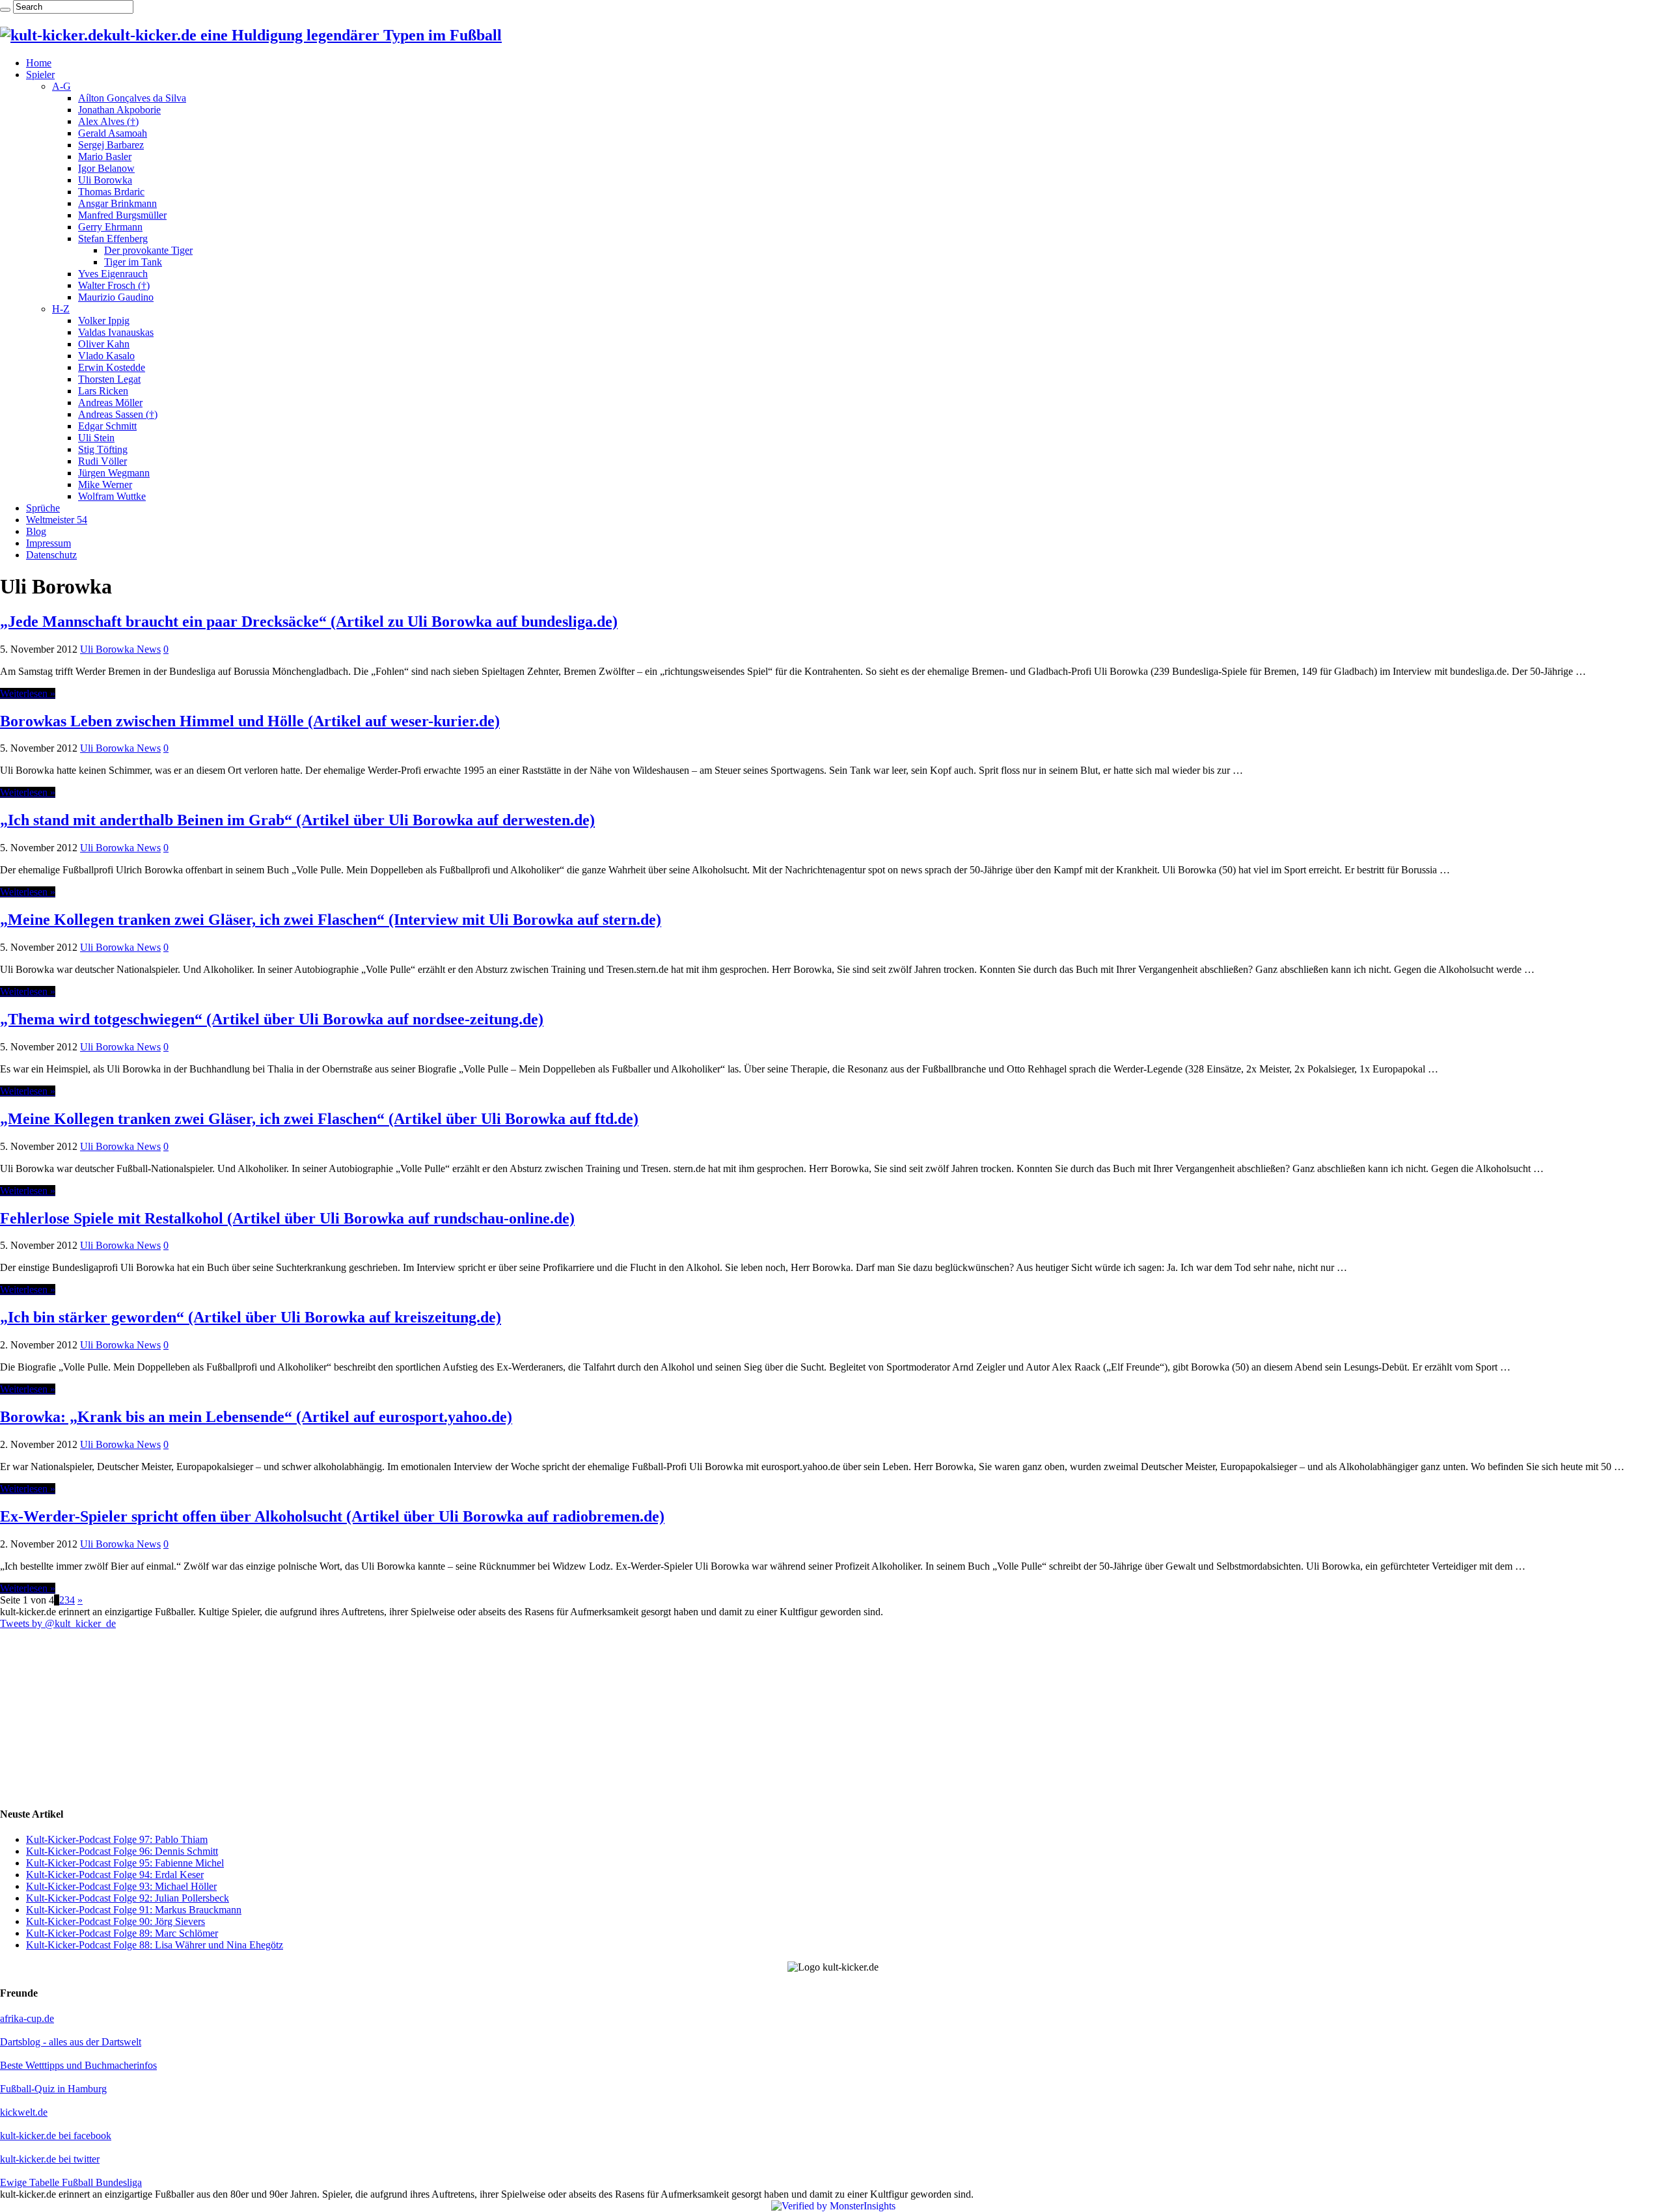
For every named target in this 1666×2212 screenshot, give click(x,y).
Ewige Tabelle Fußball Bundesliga (71, 2182)
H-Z (61, 309)
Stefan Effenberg (113, 239)
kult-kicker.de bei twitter (50, 2159)
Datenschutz (51, 555)
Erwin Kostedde (112, 367)
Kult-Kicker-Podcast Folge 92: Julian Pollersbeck (128, 1898)
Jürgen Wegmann (114, 473)
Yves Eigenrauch (113, 274)
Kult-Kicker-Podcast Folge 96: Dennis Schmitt (122, 1851)
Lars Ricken (103, 391)
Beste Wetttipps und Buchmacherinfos (78, 2065)
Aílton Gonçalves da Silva (132, 98)
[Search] (5, 10)
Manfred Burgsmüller (122, 215)
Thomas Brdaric (111, 192)
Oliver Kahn (104, 344)
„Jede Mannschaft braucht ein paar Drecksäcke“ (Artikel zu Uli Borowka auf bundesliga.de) (309, 621)
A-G (61, 86)
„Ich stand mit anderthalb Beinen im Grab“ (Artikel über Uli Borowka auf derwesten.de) (297, 820)
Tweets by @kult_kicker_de (58, 1623)
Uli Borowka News (120, 649)
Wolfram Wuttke (112, 496)
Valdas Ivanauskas (116, 332)
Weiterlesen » (28, 693)
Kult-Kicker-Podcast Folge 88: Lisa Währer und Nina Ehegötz (155, 1945)
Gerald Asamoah (113, 133)
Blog (36, 531)
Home (39, 63)
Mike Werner (105, 485)
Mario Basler (105, 157)
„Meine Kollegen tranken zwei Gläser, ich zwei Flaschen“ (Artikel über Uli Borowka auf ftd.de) (319, 1119)
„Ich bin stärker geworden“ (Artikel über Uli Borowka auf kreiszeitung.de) (251, 1317)
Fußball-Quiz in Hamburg (53, 2089)
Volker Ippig (104, 321)
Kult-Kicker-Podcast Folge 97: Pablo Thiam (117, 1839)
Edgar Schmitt (107, 426)
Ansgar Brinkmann (117, 203)
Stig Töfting (103, 449)
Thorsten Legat (109, 379)
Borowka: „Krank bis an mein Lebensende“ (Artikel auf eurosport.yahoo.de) (256, 1417)
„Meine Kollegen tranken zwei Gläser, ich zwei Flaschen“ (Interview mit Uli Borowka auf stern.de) (331, 920)
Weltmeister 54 (57, 520)
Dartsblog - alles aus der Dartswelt (71, 2042)
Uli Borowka (105, 180)
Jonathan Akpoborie (119, 110)
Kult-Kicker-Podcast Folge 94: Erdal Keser (115, 1875)
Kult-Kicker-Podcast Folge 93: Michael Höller (121, 1886)
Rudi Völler (102, 461)
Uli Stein (96, 438)
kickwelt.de (24, 2112)
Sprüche (43, 508)
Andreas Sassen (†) (118, 414)
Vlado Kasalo (106, 356)
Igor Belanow (106, 168)
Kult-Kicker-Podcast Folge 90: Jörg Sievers (116, 1921)
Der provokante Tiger (148, 250)
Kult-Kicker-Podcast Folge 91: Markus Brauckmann (134, 1910)
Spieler (40, 75)
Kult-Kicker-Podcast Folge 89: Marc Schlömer (122, 1933)
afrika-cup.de (27, 2018)
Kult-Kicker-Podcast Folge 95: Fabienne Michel (125, 1863)
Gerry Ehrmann (110, 227)
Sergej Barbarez (111, 145)
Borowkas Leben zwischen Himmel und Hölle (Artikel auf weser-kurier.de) (250, 721)
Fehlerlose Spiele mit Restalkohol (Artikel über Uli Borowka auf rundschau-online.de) (287, 1218)
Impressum (48, 543)
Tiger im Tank (133, 262)
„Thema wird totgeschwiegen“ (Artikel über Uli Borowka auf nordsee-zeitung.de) (272, 1019)
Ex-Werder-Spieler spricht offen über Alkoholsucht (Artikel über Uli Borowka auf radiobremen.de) (332, 1516)
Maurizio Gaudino (116, 297)
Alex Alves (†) (108, 121)
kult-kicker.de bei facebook (56, 2136)
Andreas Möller (110, 403)
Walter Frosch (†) (114, 285)
